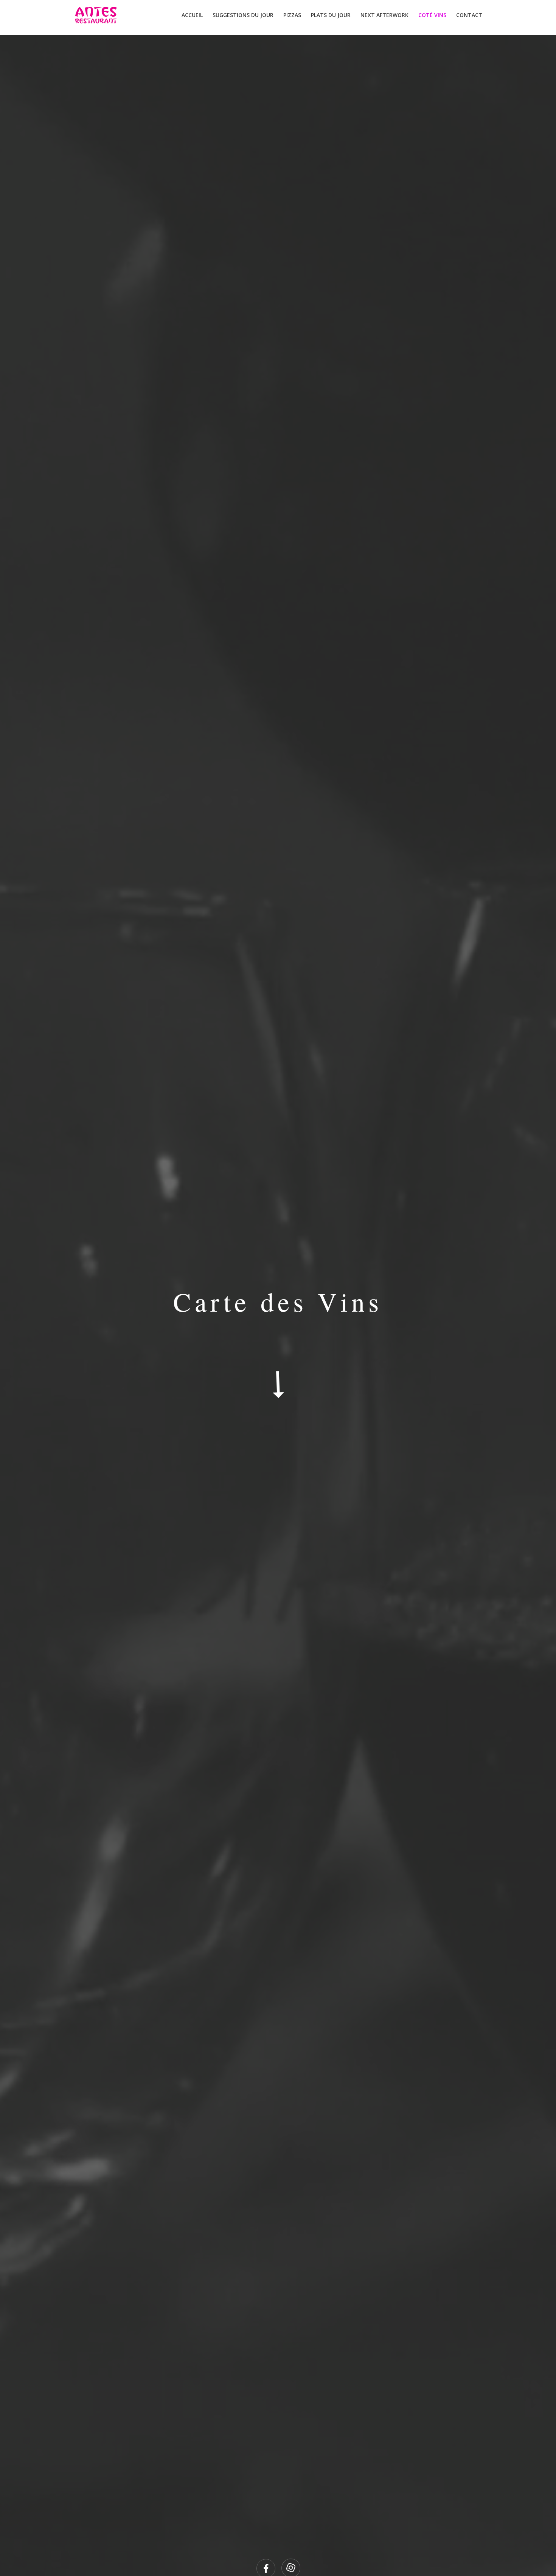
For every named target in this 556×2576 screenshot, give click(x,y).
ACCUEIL (192, 16)
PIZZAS (292, 16)
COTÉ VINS (432, 16)
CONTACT (469, 16)
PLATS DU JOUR (331, 16)
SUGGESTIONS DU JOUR (243, 16)
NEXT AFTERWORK (384, 16)
